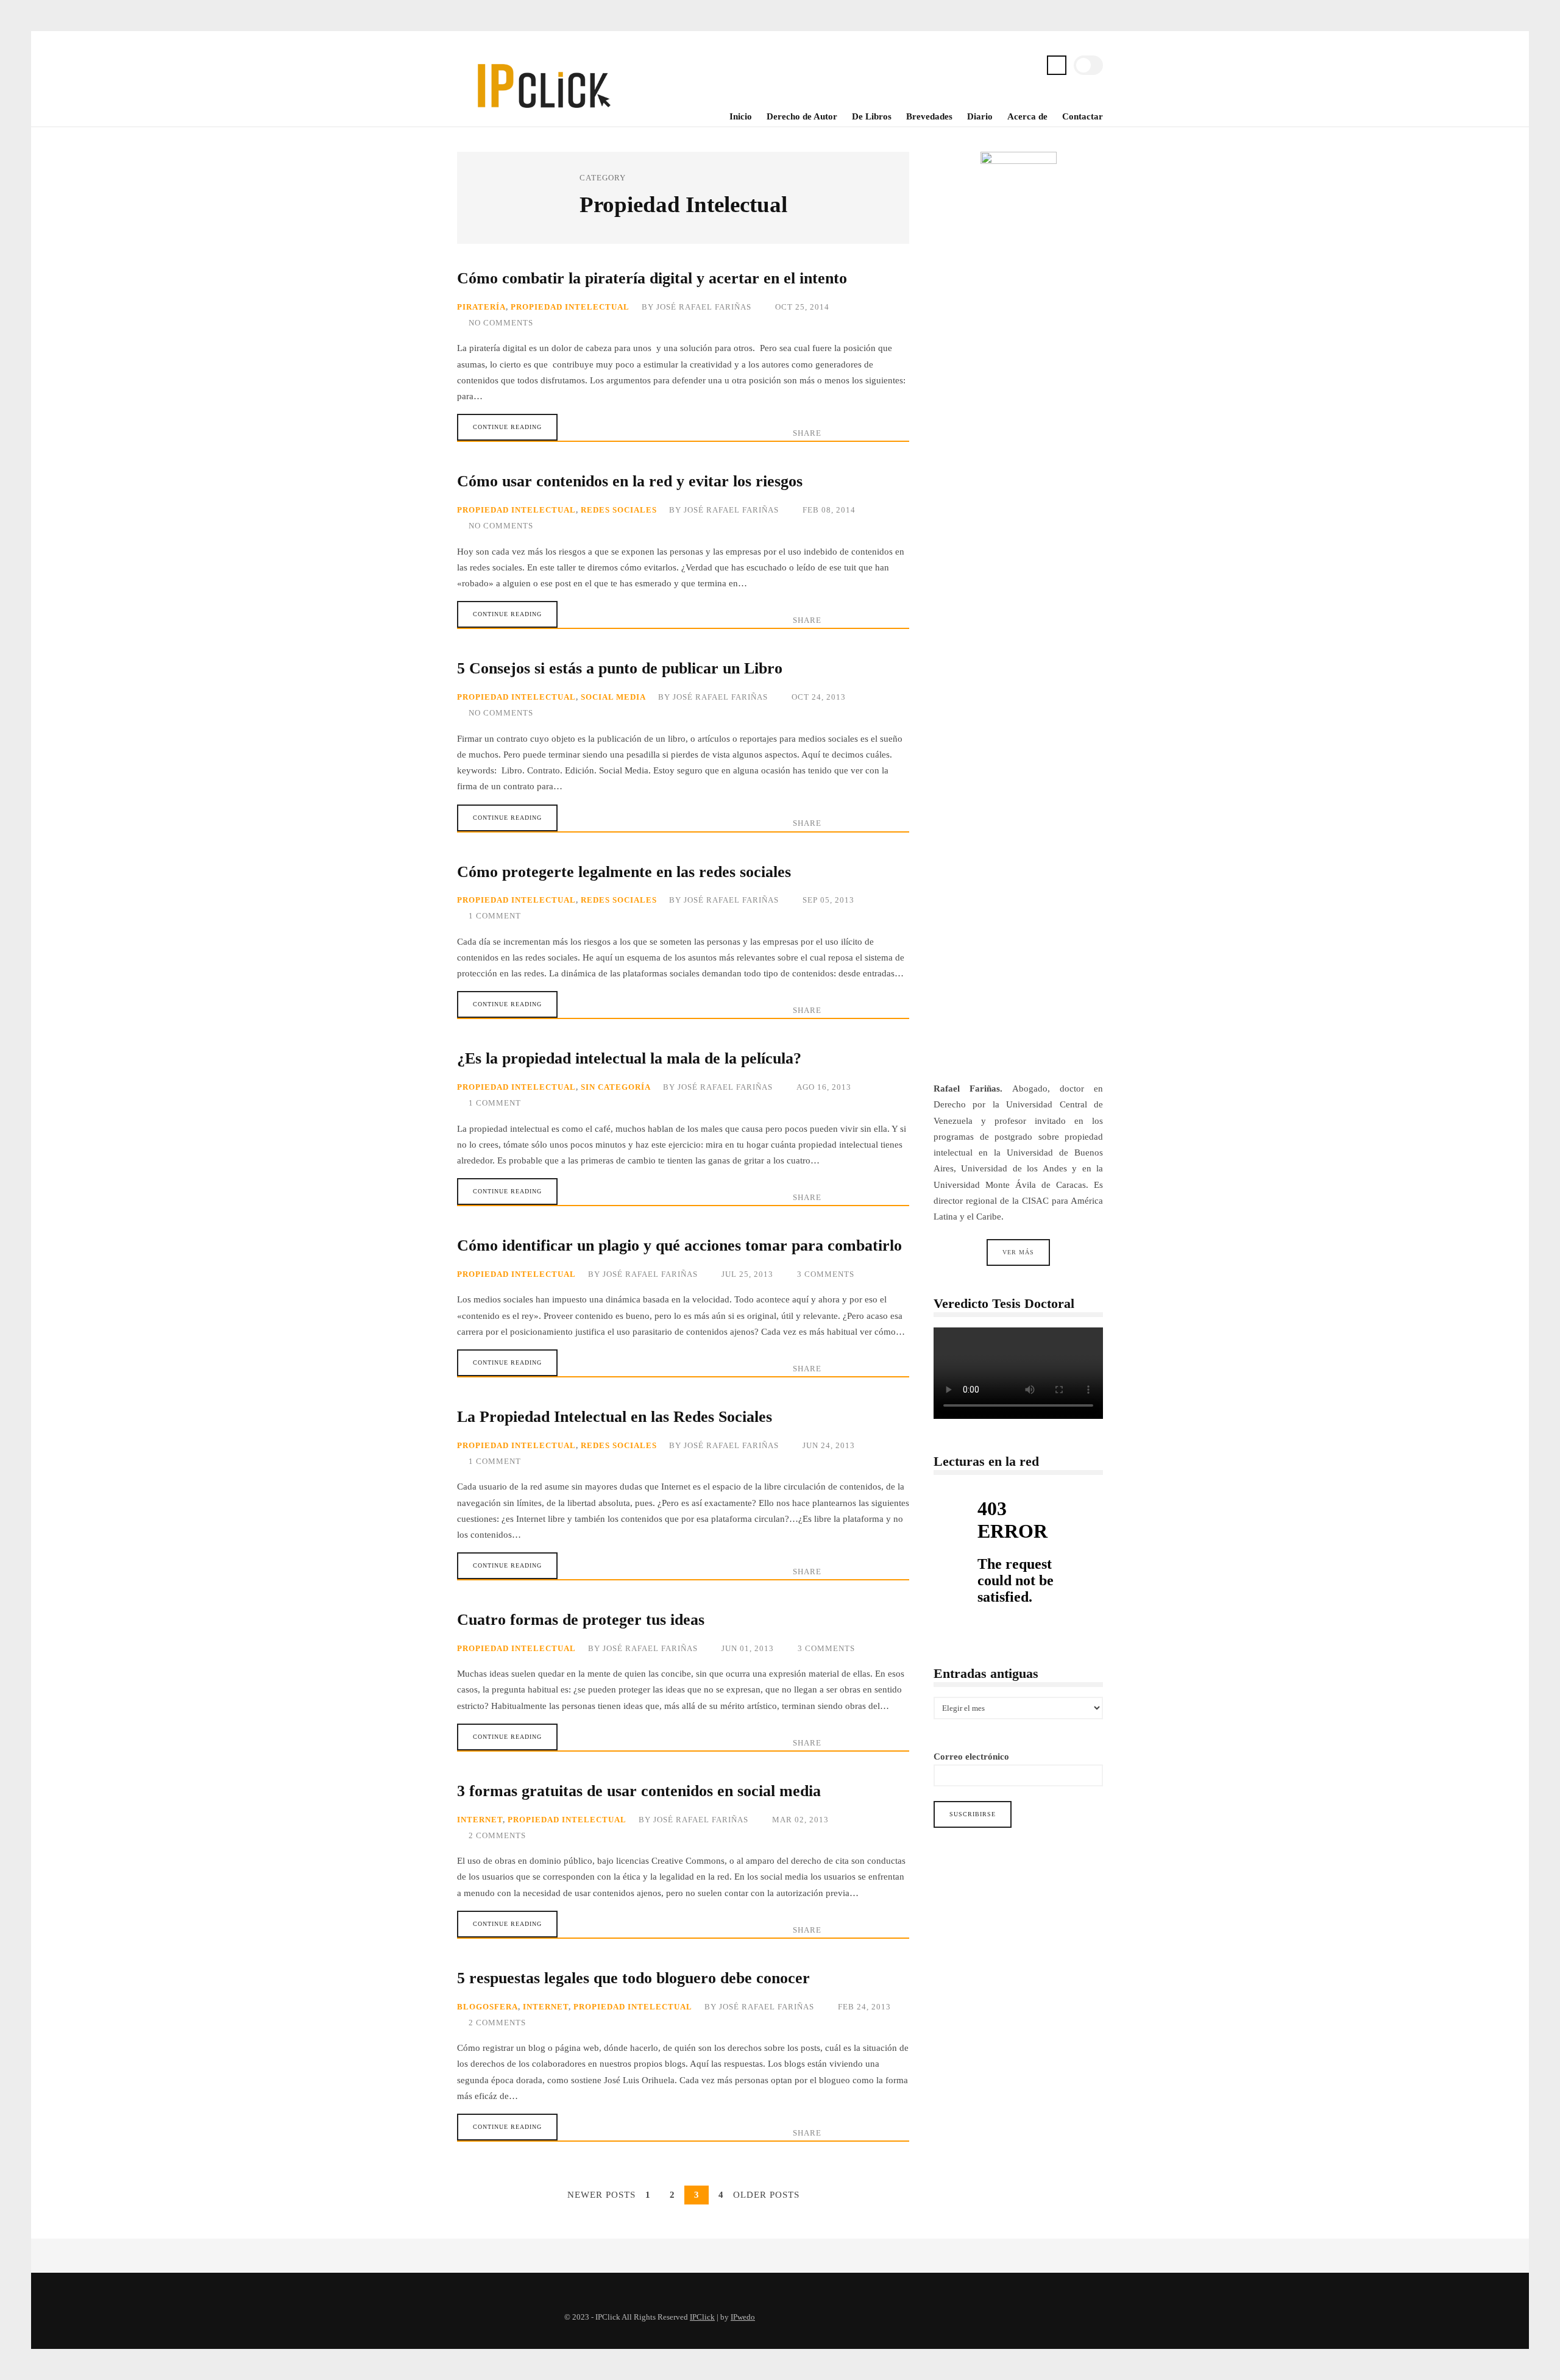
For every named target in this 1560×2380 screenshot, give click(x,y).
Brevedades (929, 116)
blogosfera (487, 2007)
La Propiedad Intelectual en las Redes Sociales (615, 1417)
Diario (980, 116)
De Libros (872, 116)
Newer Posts (601, 2195)
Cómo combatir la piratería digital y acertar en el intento (652, 278)
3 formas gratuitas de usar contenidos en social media (639, 1791)
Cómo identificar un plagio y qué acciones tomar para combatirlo (679, 1245)
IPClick (702, 2317)
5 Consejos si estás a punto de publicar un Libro (620, 668)
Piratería (481, 307)
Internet (480, 1820)
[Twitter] (991, 67)
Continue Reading (507, 427)
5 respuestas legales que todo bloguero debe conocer (633, 1978)
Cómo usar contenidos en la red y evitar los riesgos (630, 481)
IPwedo (743, 2317)
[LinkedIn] (1030, 67)
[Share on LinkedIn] (877, 433)
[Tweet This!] (834, 433)
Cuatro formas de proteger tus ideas (581, 1620)
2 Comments (497, 1836)
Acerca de (1027, 116)
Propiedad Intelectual (570, 307)
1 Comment (495, 916)
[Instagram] (1010, 67)
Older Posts (766, 2195)
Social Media (613, 697)
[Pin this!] (899, 433)
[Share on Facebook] (856, 433)
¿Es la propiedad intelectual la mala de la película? (629, 1058)
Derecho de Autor (802, 116)
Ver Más (1018, 1253)
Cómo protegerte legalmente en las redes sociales (624, 872)
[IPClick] (543, 116)
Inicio (741, 116)
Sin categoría (616, 1087)
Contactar (1083, 116)
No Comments (501, 323)
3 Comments (826, 1274)
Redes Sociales (619, 510)
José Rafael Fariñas (704, 307)
